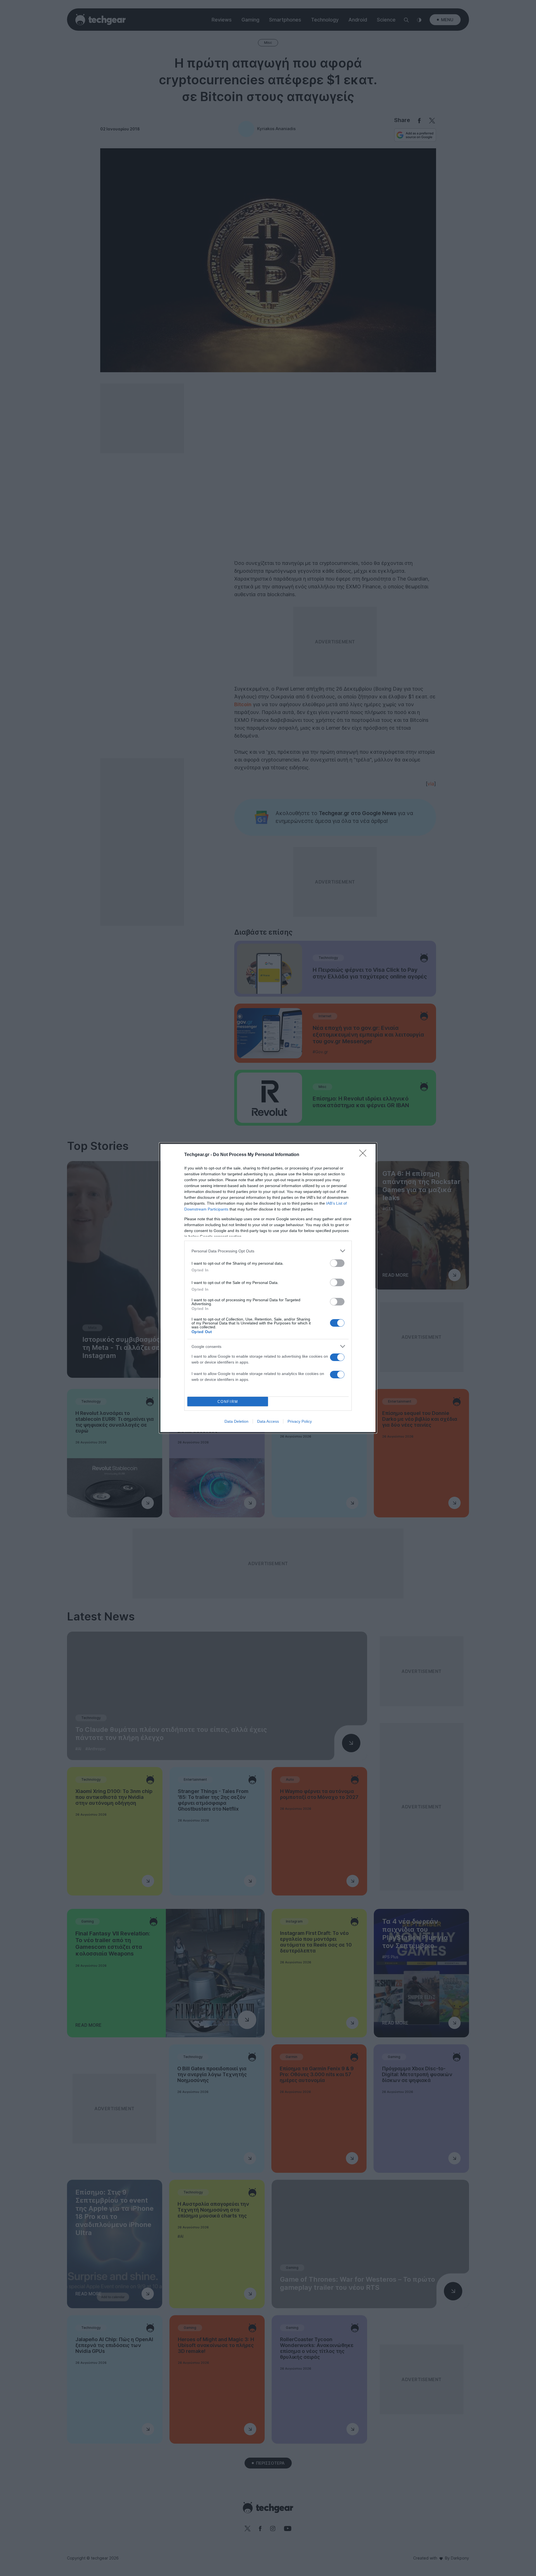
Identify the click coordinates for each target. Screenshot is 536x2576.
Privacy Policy (300, 1421)
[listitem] (268, 1251)
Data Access (268, 1421)
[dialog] (268, 1288)
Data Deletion (236, 1421)
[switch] (337, 1263)
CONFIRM (228, 1402)
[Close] (365, 1155)
